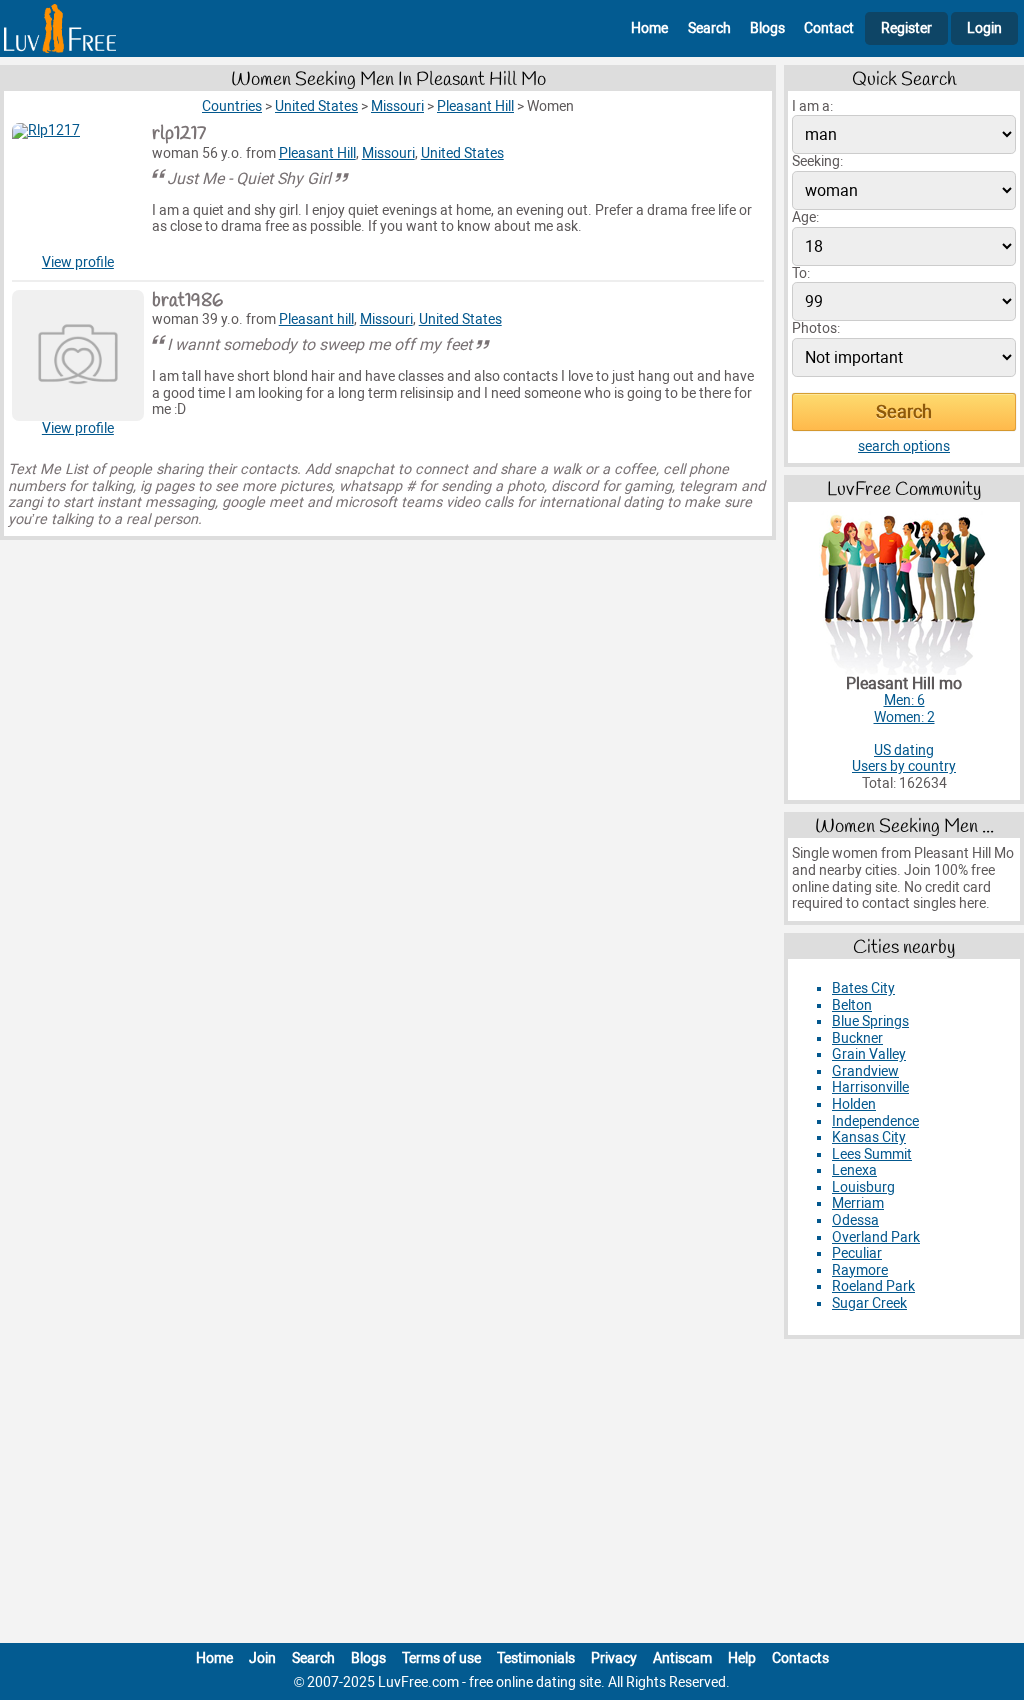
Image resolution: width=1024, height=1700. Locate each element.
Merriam (858, 1203)
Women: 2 (904, 717)
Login (984, 28)
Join (262, 1658)
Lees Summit (872, 1154)
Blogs (767, 28)
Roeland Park (873, 1286)
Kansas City (869, 1137)
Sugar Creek (869, 1303)
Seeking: (817, 161)
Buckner (857, 1038)
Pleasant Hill (317, 153)
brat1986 (187, 301)
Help (742, 1658)
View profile (78, 262)
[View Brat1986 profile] (78, 356)
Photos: (816, 328)
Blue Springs (870, 1021)
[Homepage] (60, 28)
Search (709, 28)
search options (904, 446)
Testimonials (536, 1658)
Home (649, 28)
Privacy (614, 1658)
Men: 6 (904, 700)
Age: (805, 217)
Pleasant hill (316, 319)
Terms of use (441, 1658)
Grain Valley (869, 1054)
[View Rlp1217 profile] (78, 189)
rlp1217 (179, 134)
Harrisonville (870, 1087)
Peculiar (857, 1253)
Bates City (863, 988)
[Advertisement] (512, 1495)
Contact (829, 28)
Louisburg (863, 1187)
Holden (854, 1104)
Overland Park (876, 1237)
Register (906, 28)
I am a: (812, 106)
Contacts (800, 1658)
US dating (904, 750)
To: (801, 273)
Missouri (388, 153)
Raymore (860, 1270)
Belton (852, 1005)
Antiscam (682, 1658)
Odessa (855, 1220)
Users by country (904, 766)
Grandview (865, 1071)
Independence (875, 1121)
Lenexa (854, 1170)
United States (462, 153)
